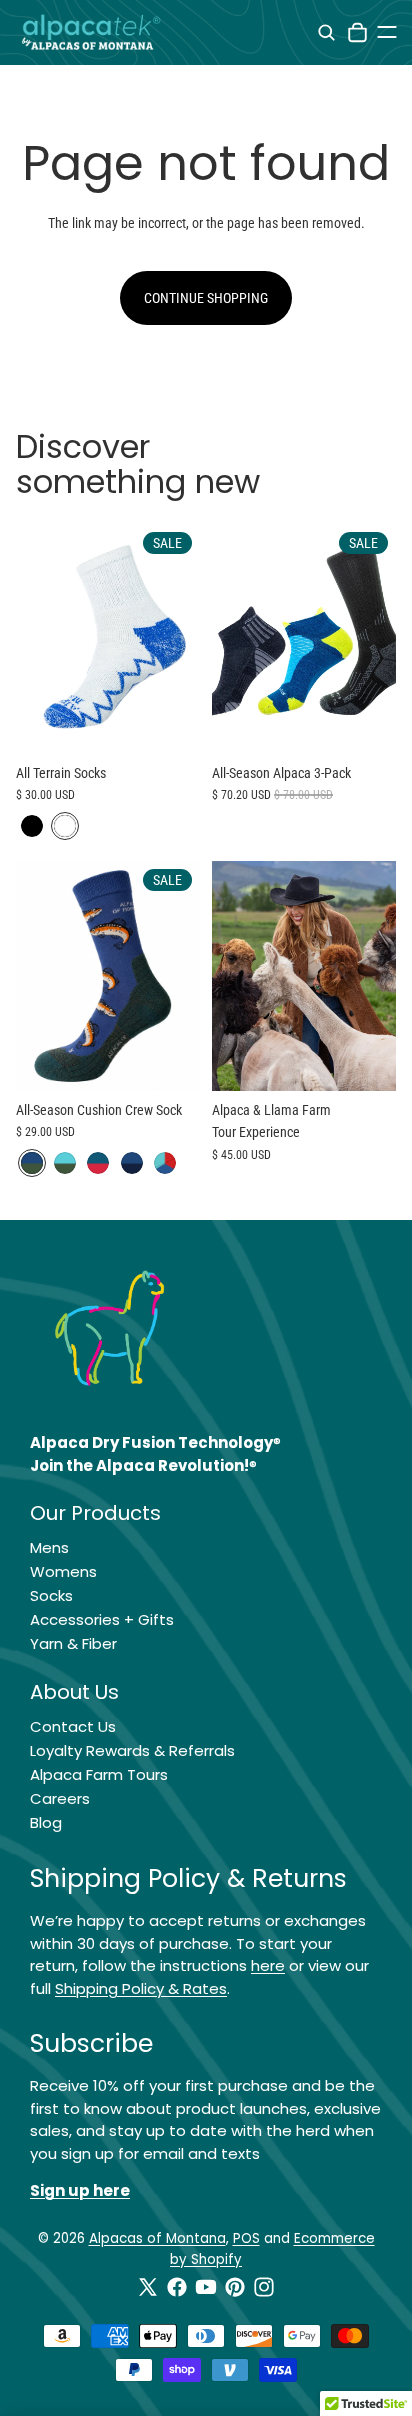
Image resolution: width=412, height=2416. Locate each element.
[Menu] (387, 32)
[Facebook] (177, 2287)
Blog (46, 1822)
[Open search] (326, 32)
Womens (63, 1571)
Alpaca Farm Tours (99, 1774)
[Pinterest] (235, 2287)
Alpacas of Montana (157, 2238)
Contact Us (73, 1726)
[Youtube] (206, 2287)
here (268, 1965)
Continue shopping (206, 298)
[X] (148, 2287)
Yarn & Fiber (73, 1643)
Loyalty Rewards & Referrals (132, 1750)
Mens (49, 1547)
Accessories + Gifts (102, 1619)
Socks (51, 1595)
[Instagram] (264, 2287)
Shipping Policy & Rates (141, 1988)
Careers (60, 1798)
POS (246, 2238)
